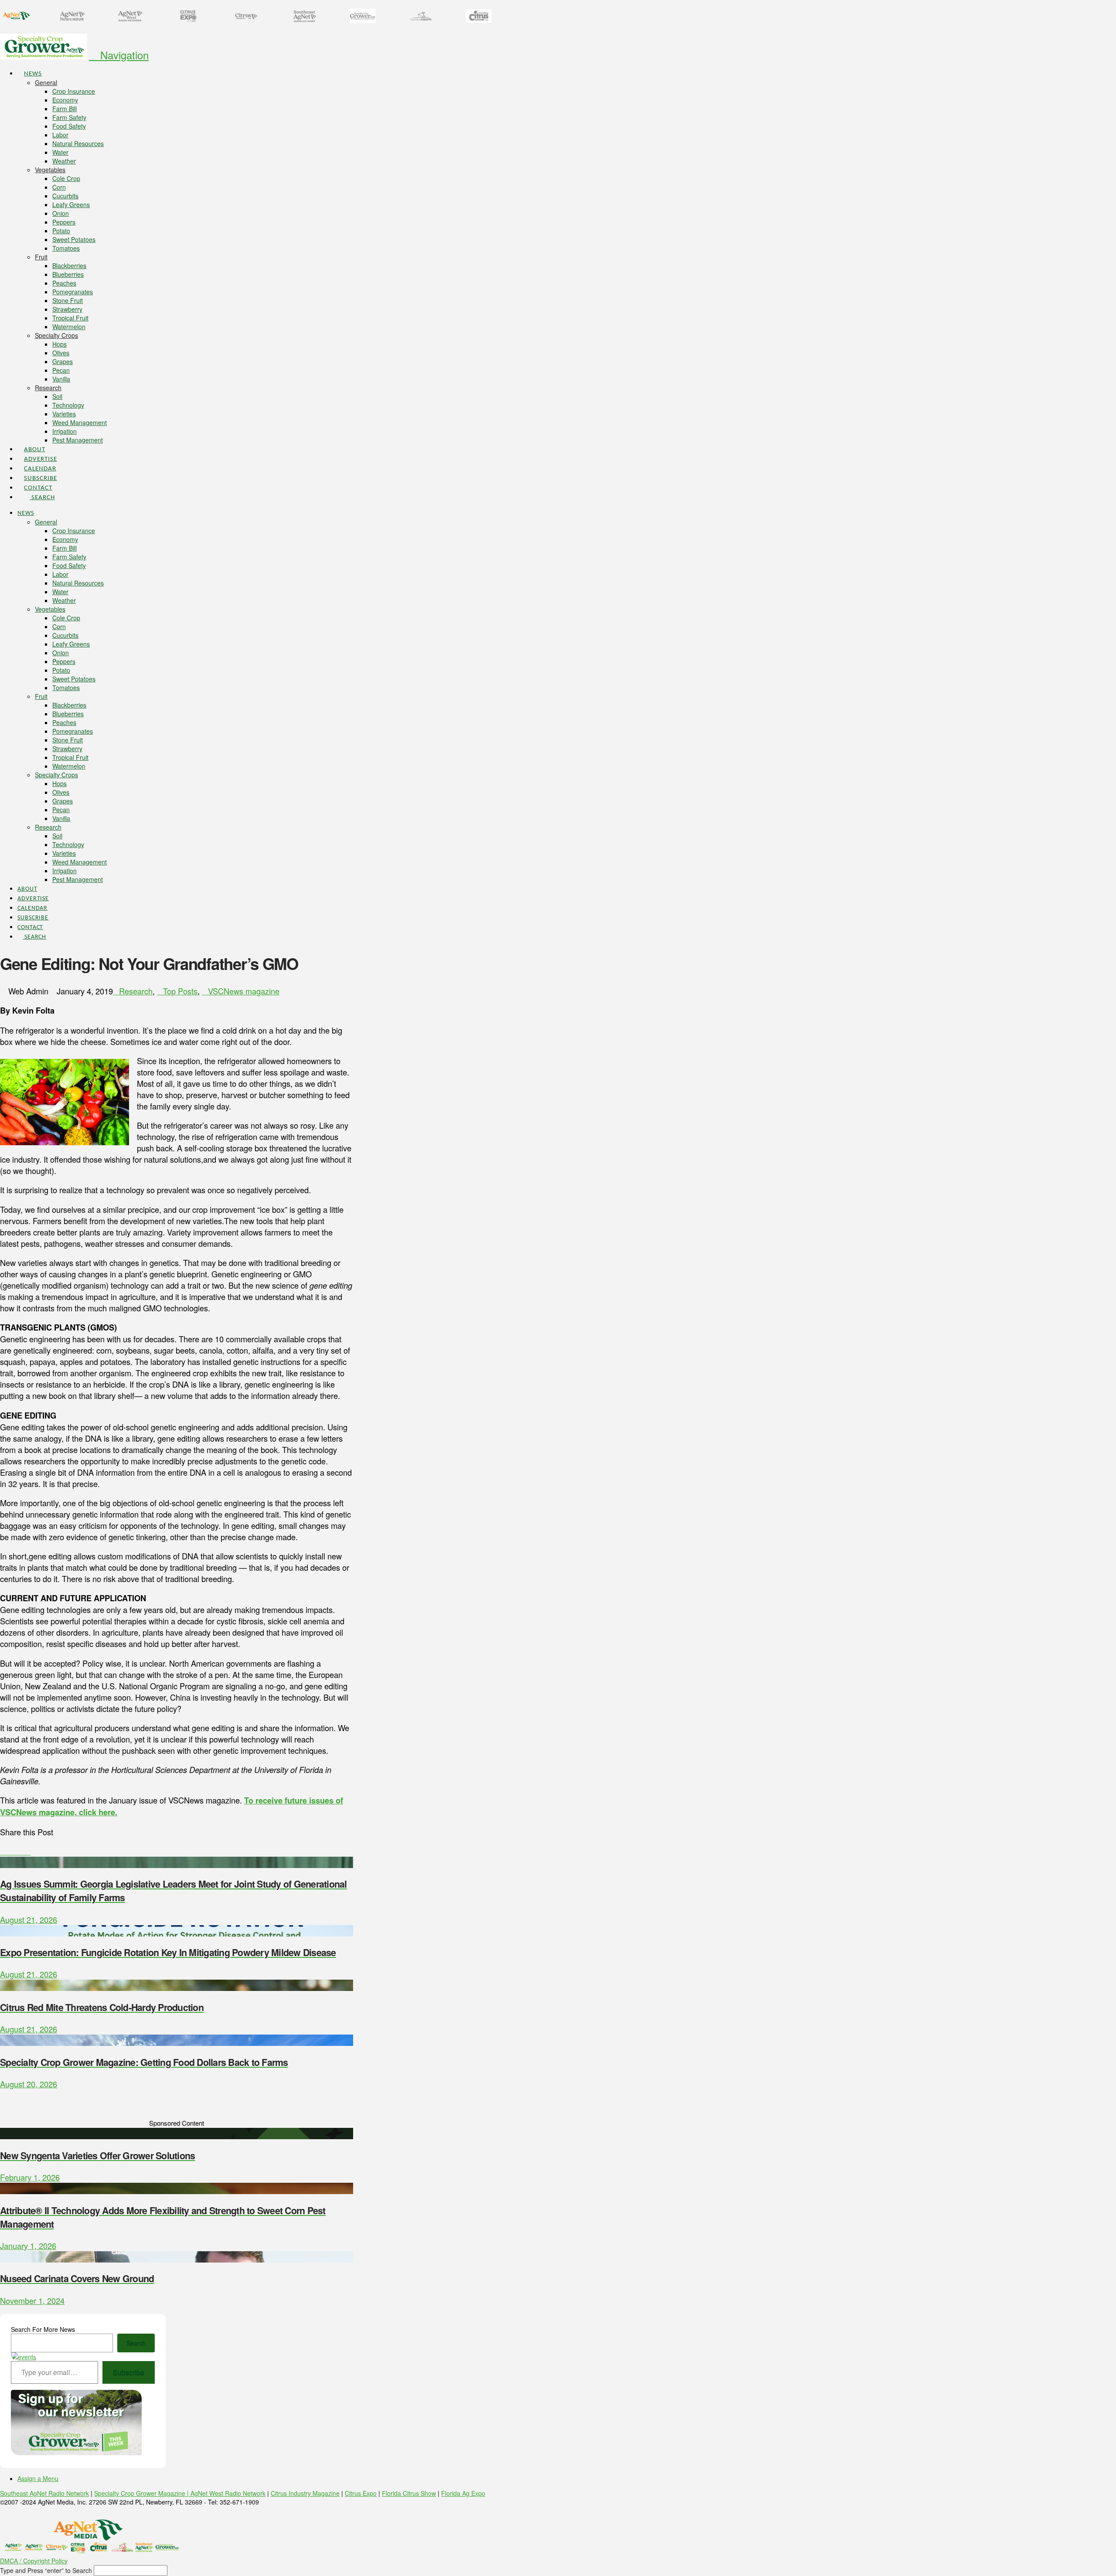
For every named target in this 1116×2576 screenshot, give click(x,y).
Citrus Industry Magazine (305, 2493)
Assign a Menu (38, 2478)
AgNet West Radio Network (228, 2493)
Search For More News (43, 2329)
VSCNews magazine (244, 991)
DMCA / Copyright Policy (34, 2561)
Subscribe (129, 2372)
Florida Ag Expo (463, 2493)
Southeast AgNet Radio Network (44, 2493)
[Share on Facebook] (3, 1851)
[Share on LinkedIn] (15, 1851)
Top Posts (180, 991)
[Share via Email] (34, 1851)
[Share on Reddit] (27, 1851)
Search (136, 2343)
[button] (119, 55)
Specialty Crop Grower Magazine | (142, 2493)
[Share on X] (9, 1851)
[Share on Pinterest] (21, 1851)
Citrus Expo (361, 2493)
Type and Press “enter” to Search (46, 2570)
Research (136, 991)
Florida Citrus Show (409, 2493)
